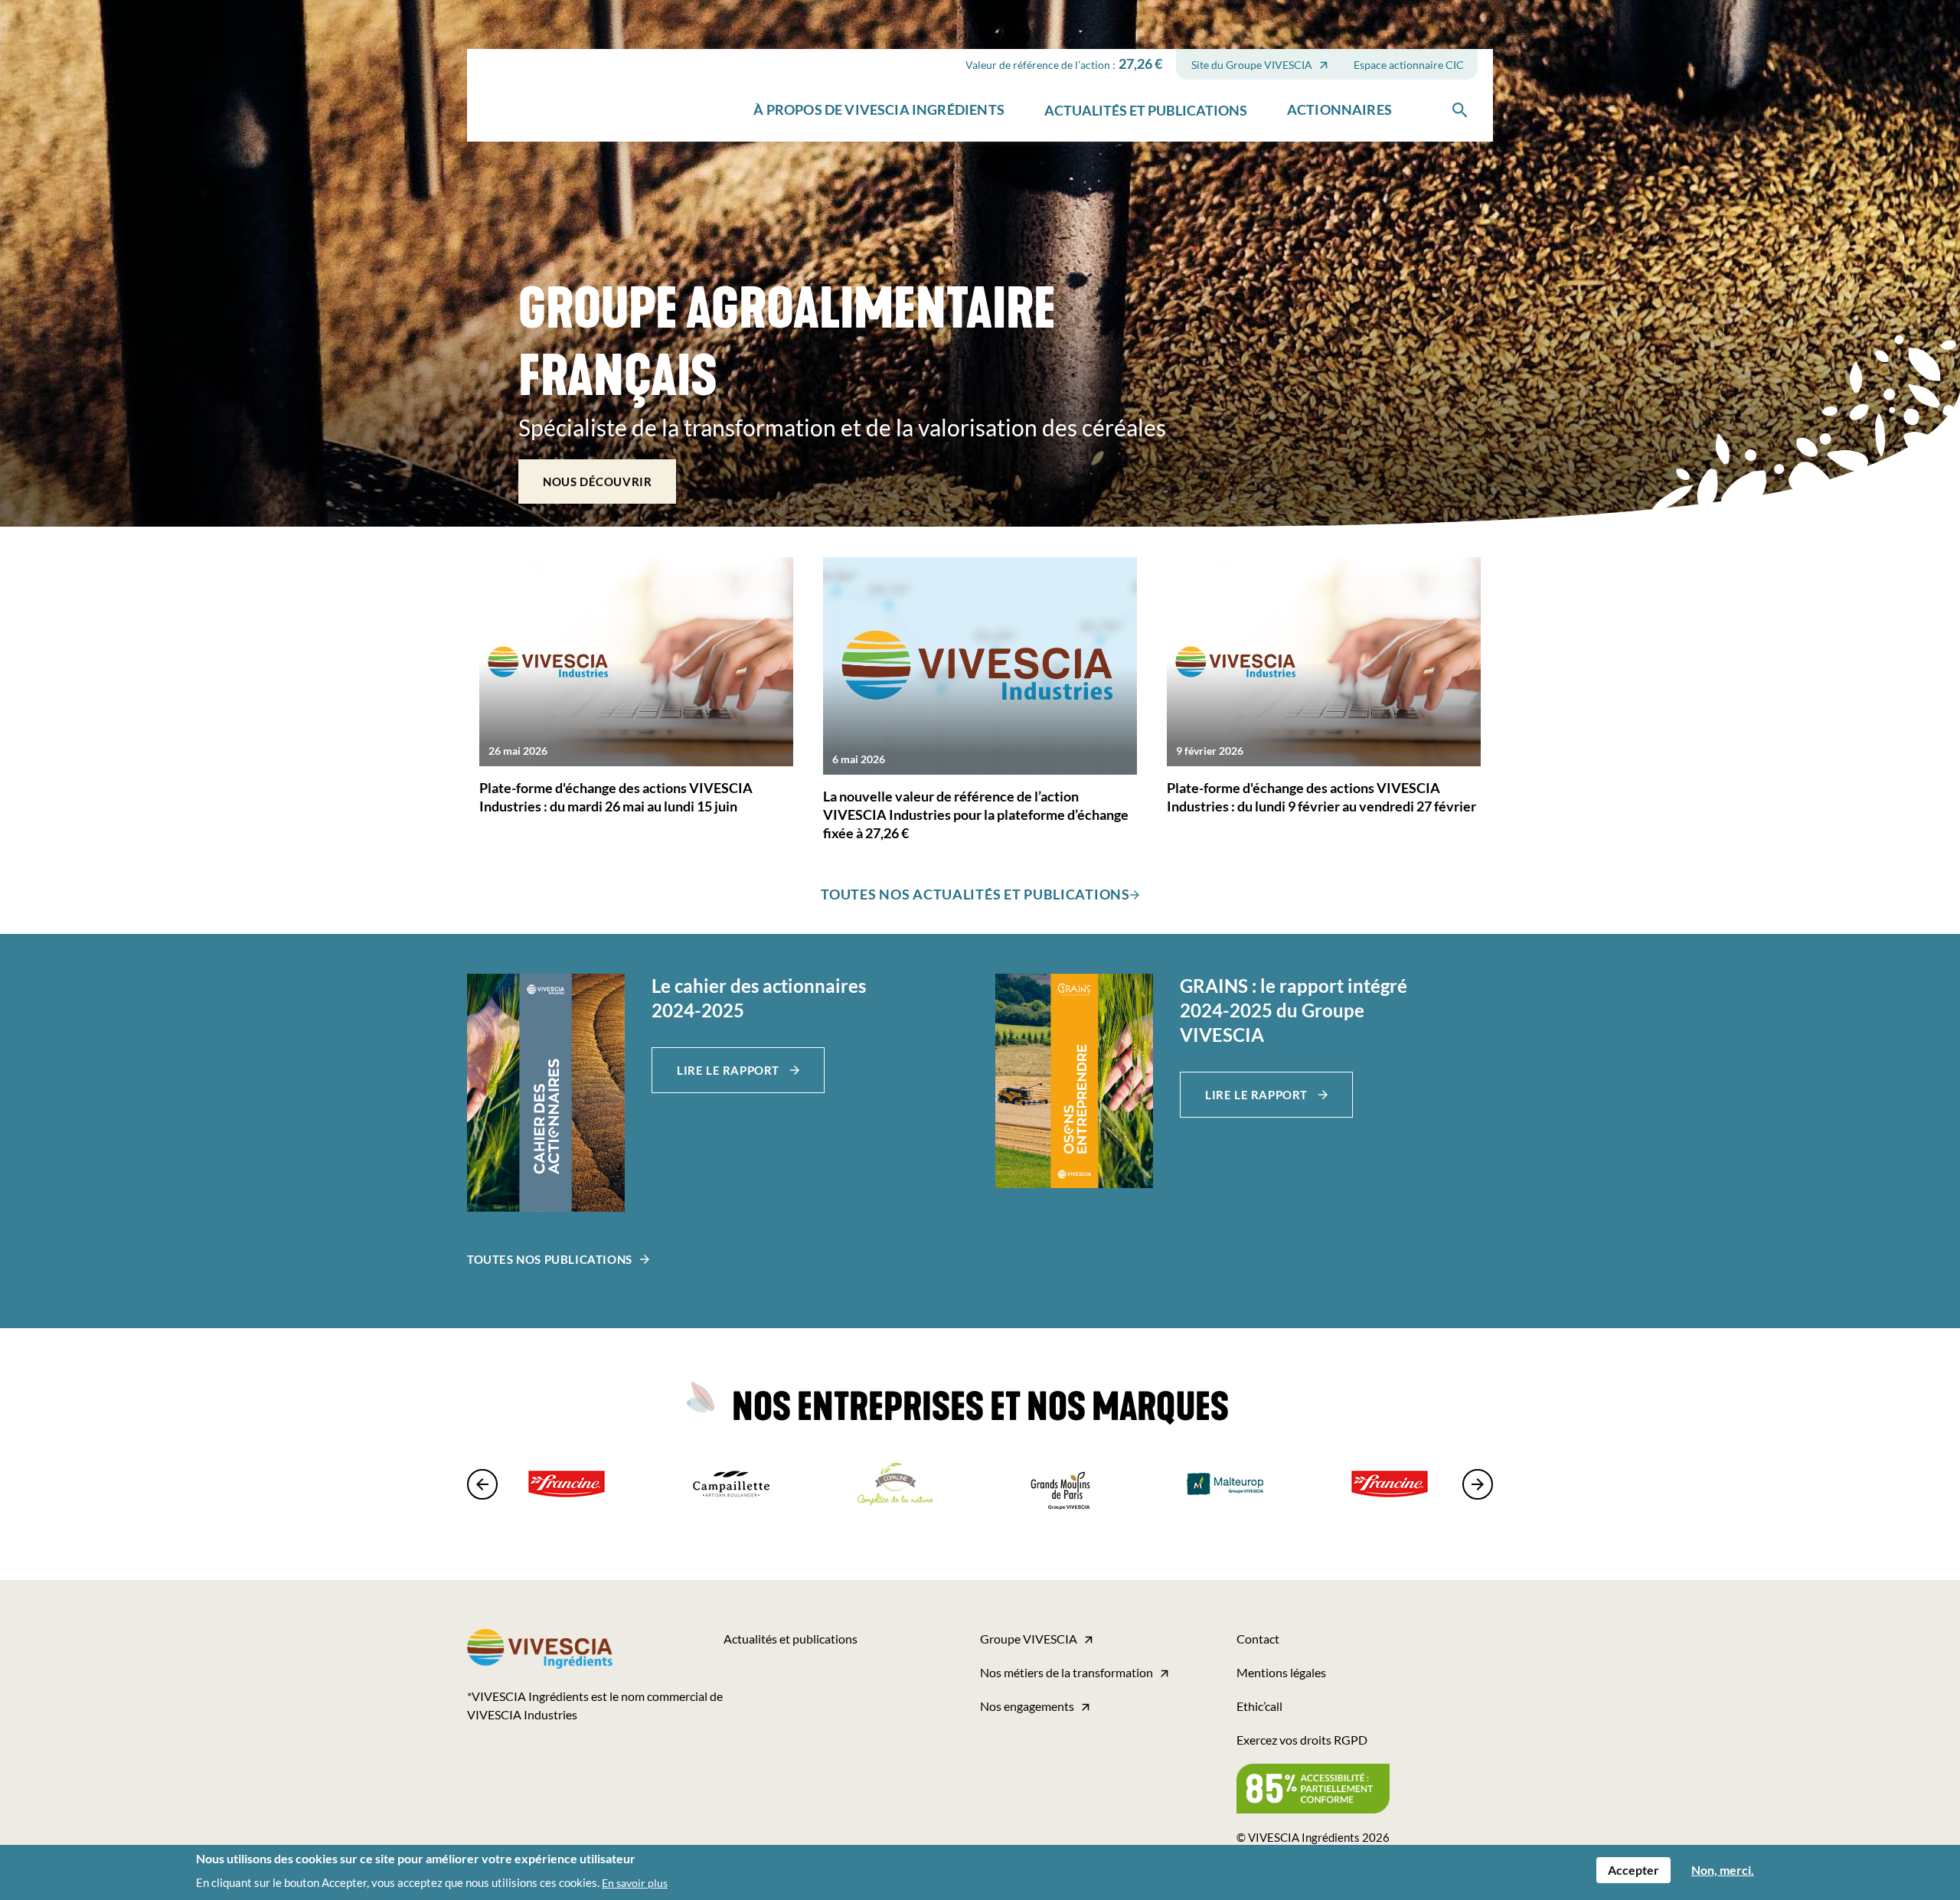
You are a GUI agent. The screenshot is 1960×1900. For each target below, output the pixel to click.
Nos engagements (1027, 1706)
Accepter (1633, 1870)
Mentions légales (1281, 1672)
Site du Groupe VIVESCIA (1252, 65)
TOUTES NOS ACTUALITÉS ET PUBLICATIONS (975, 894)
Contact (1258, 1639)
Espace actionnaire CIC (1409, 65)
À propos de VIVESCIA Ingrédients (879, 110)
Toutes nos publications (550, 1259)
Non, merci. (1723, 1870)
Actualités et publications (1146, 110)
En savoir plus (635, 1883)
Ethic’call (1259, 1706)
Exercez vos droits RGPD (1302, 1740)
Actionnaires (1339, 110)
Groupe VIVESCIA (1029, 1639)
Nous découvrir (597, 482)
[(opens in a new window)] (546, 1093)
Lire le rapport (730, 1070)
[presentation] (486, 1484)
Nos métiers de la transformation (1067, 1672)
